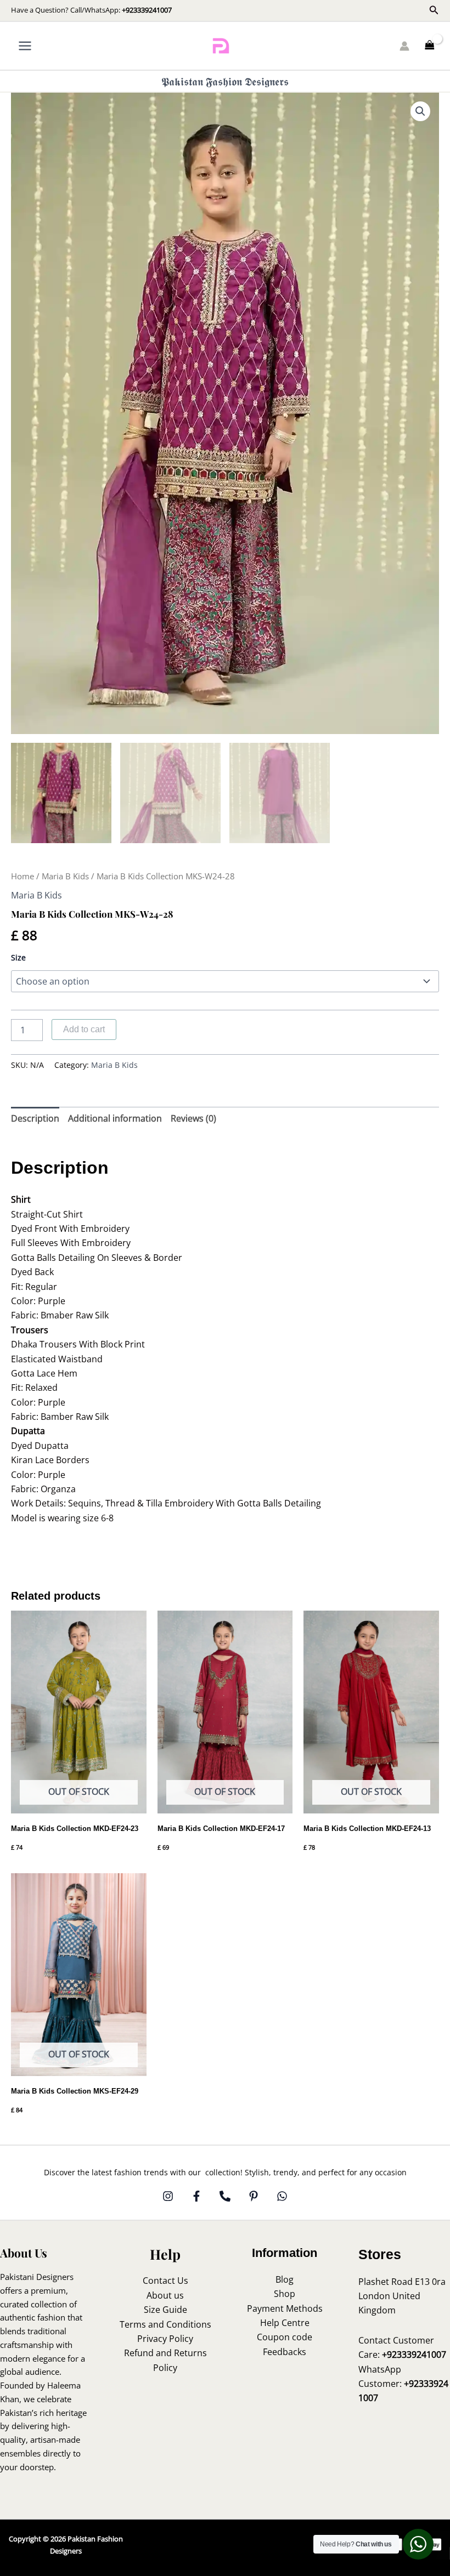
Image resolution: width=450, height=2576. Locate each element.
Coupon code (285, 2337)
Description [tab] (35, 1118)
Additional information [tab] (115, 1118)
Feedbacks (285, 2352)
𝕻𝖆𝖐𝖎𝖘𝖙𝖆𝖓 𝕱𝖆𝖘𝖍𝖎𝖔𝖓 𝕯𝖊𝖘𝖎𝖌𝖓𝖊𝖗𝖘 (225, 81)
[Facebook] (196, 2196)
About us (165, 2295)
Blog (285, 2279)
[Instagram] (168, 2196)
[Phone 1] (225, 2196)
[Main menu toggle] (25, 46)
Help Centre (285, 2323)
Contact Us (165, 2281)
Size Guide (165, 2310)
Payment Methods (285, 2308)
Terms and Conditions (165, 2324)
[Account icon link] (404, 46)
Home (22, 876)
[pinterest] (254, 2196)
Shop (285, 2294)
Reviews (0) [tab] (193, 1118)
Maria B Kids (65, 876)
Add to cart (84, 1029)
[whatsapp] (282, 2196)
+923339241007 (147, 10)
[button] (434, 10)
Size (18, 957)
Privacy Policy (165, 2339)
